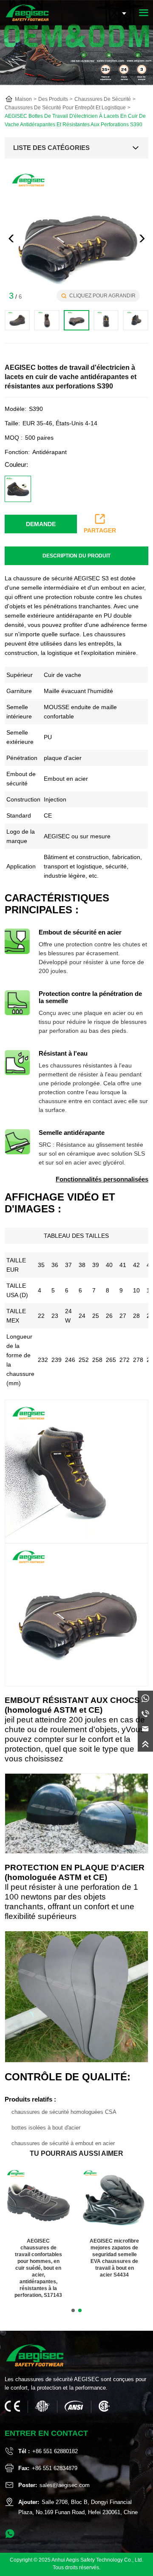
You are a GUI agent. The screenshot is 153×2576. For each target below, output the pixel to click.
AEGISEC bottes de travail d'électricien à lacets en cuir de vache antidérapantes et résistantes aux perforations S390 (75, 120)
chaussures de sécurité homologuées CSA (64, 2112)
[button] (142, 238)
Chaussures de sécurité (103, 99)
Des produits (53, 99)
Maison (23, 99)
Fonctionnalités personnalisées (102, 1179)
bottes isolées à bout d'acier (46, 2128)
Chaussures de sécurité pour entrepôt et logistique (65, 108)
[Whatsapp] (145, 1698)
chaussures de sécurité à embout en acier (63, 2143)
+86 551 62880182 (55, 2451)
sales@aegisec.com (65, 2485)
